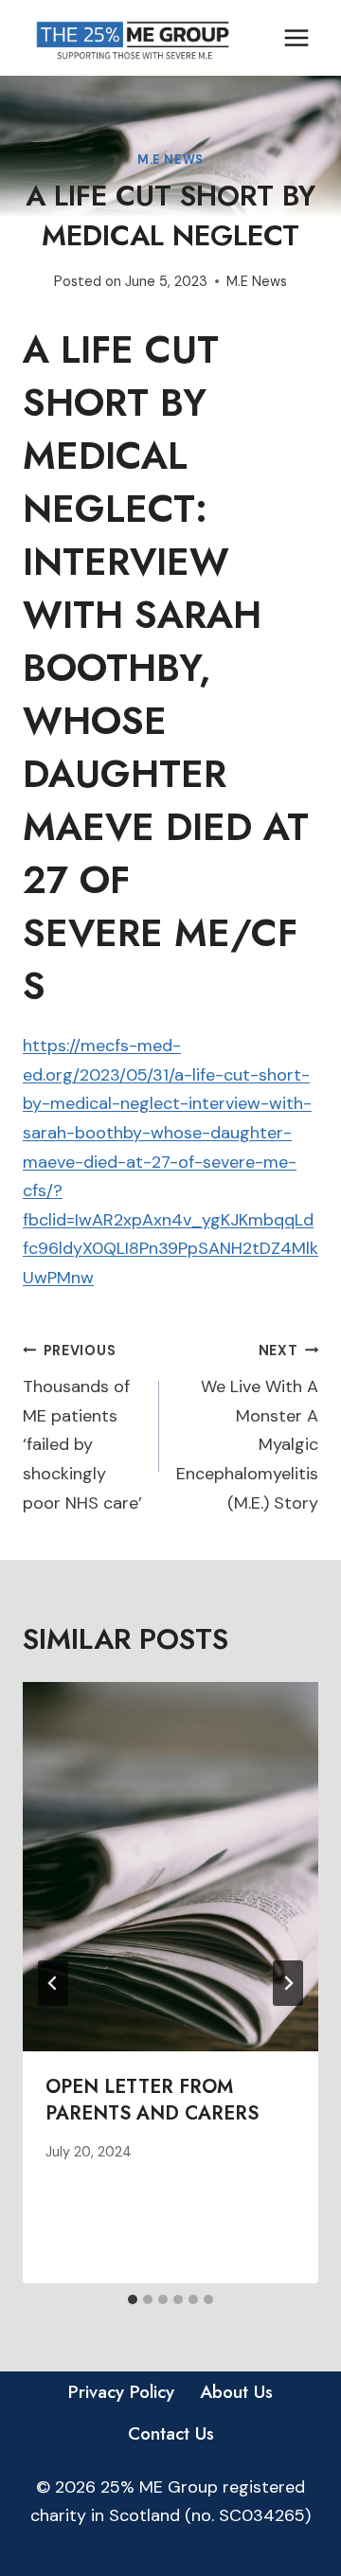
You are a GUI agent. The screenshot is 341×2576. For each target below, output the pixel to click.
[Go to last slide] (53, 1983)
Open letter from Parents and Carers (152, 2100)
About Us (236, 2392)
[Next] (288, 1983)
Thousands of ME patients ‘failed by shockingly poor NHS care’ (82, 1428)
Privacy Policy (121, 2392)
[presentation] (170, 1867)
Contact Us (171, 2433)
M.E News (170, 160)
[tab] (133, 2299)
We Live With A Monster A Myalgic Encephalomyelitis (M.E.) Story (247, 1428)
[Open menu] (296, 37)
